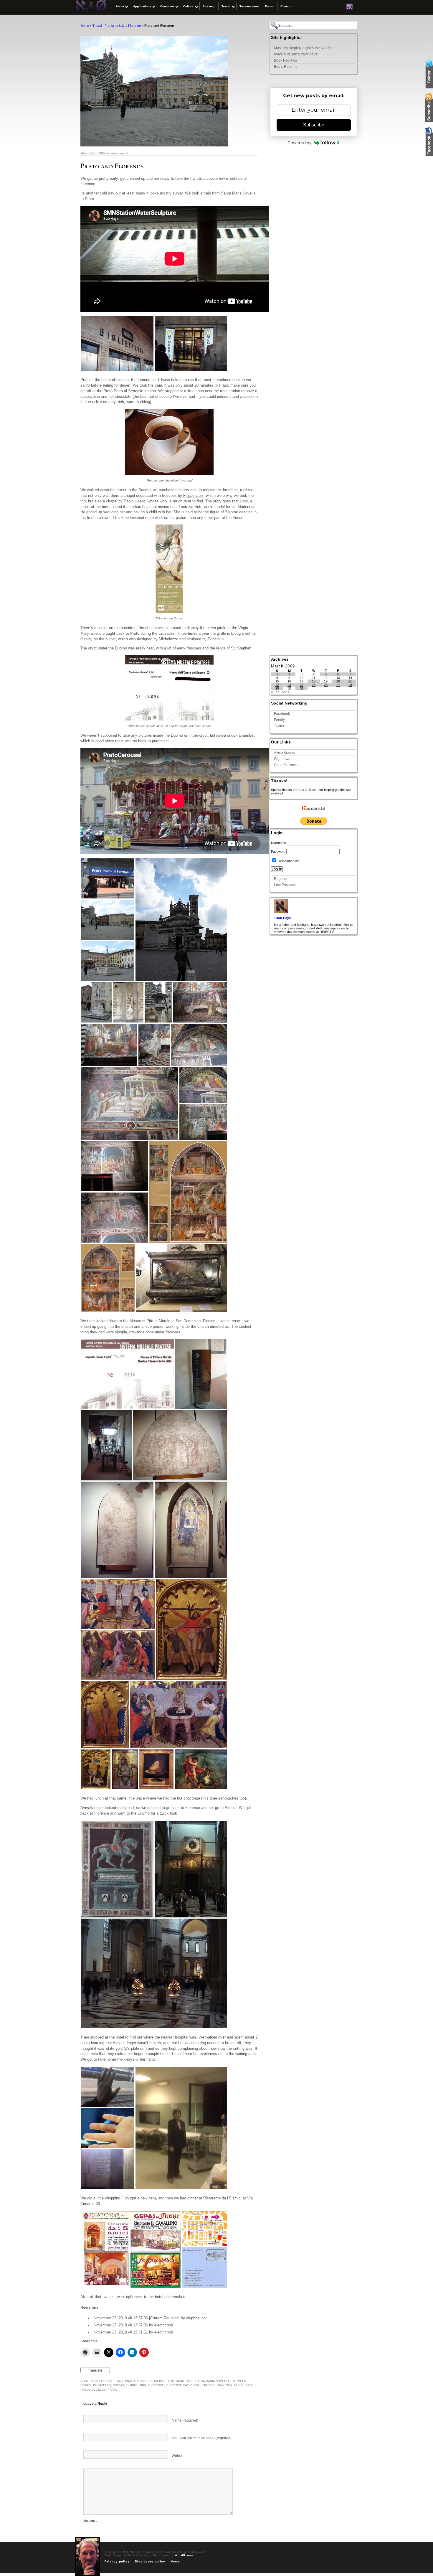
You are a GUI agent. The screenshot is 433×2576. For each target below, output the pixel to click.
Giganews (282, 759)
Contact (286, 6)
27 (338, 685)
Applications (142, 6)
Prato (130, 2381)
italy (122, 26)
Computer (167, 6)
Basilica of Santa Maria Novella (203, 2381)
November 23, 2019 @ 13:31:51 (121, 2332)
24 (302, 685)
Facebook (282, 714)
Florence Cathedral (183, 2385)
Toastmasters (249, 6)
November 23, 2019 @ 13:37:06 (121, 2325)
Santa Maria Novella (238, 193)
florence (156, 2385)
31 (302, 688)
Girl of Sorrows (286, 765)
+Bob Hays (282, 918)
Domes (86, 2385)
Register (281, 879)
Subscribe (314, 125)
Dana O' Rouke (307, 790)
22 (277, 685)
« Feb (275, 692)
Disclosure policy (150, 2561)
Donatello (102, 2385)
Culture (188, 6)
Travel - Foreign (104, 26)
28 (350, 685)
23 (289, 685)
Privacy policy (117, 2561)
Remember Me (288, 861)
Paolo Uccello (93, 2390)
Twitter (279, 726)
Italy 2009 (224, 2385)
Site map (209, 6)
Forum (270, 6)
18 (314, 681)
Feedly (279, 720)
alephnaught (119, 153)
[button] (117, 343)
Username (279, 843)
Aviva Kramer (285, 753)
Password (278, 852)
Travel (226, 6)
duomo (118, 2385)
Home (85, 26)
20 (338, 681)
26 (326, 685)
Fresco (209, 2385)
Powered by (300, 143)
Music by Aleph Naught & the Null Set (304, 48)
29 (277, 688)
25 (314, 685)
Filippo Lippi (193, 495)
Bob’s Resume (286, 67)
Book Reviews (285, 60)
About (120, 6)
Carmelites (241, 2381)
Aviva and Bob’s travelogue (296, 54)
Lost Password (286, 885)
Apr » (285, 692)
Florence (134, 26)
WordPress (184, 2555)
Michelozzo (244, 2385)
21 (350, 681)
